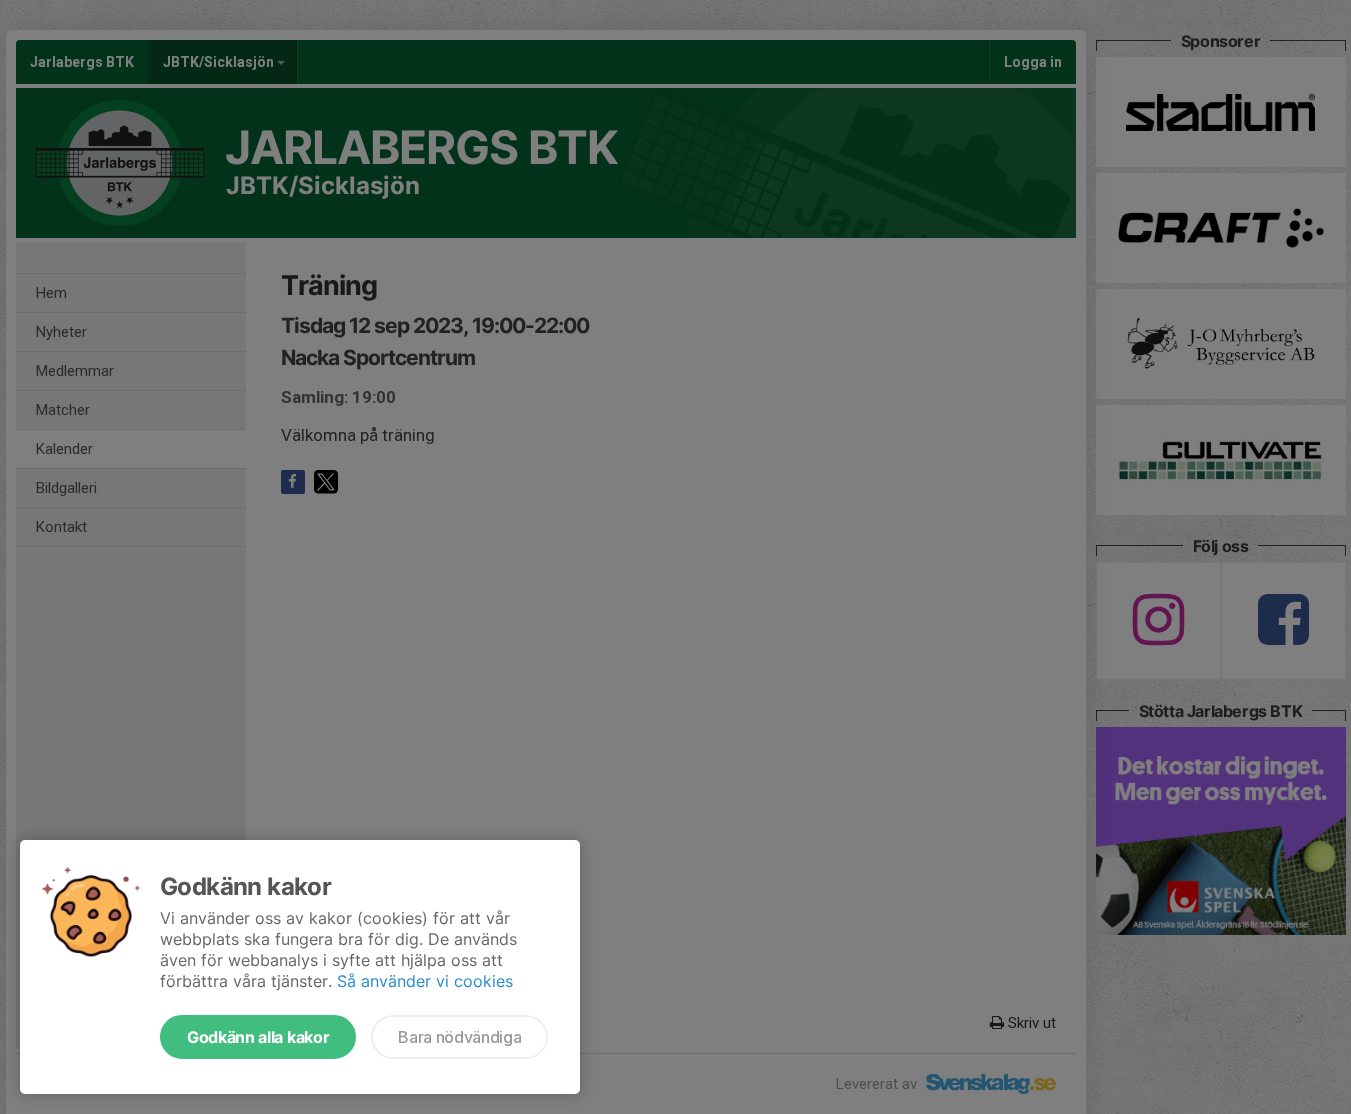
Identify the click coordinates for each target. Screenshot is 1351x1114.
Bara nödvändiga (459, 1037)
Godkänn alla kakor (258, 1037)
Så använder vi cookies (425, 981)
